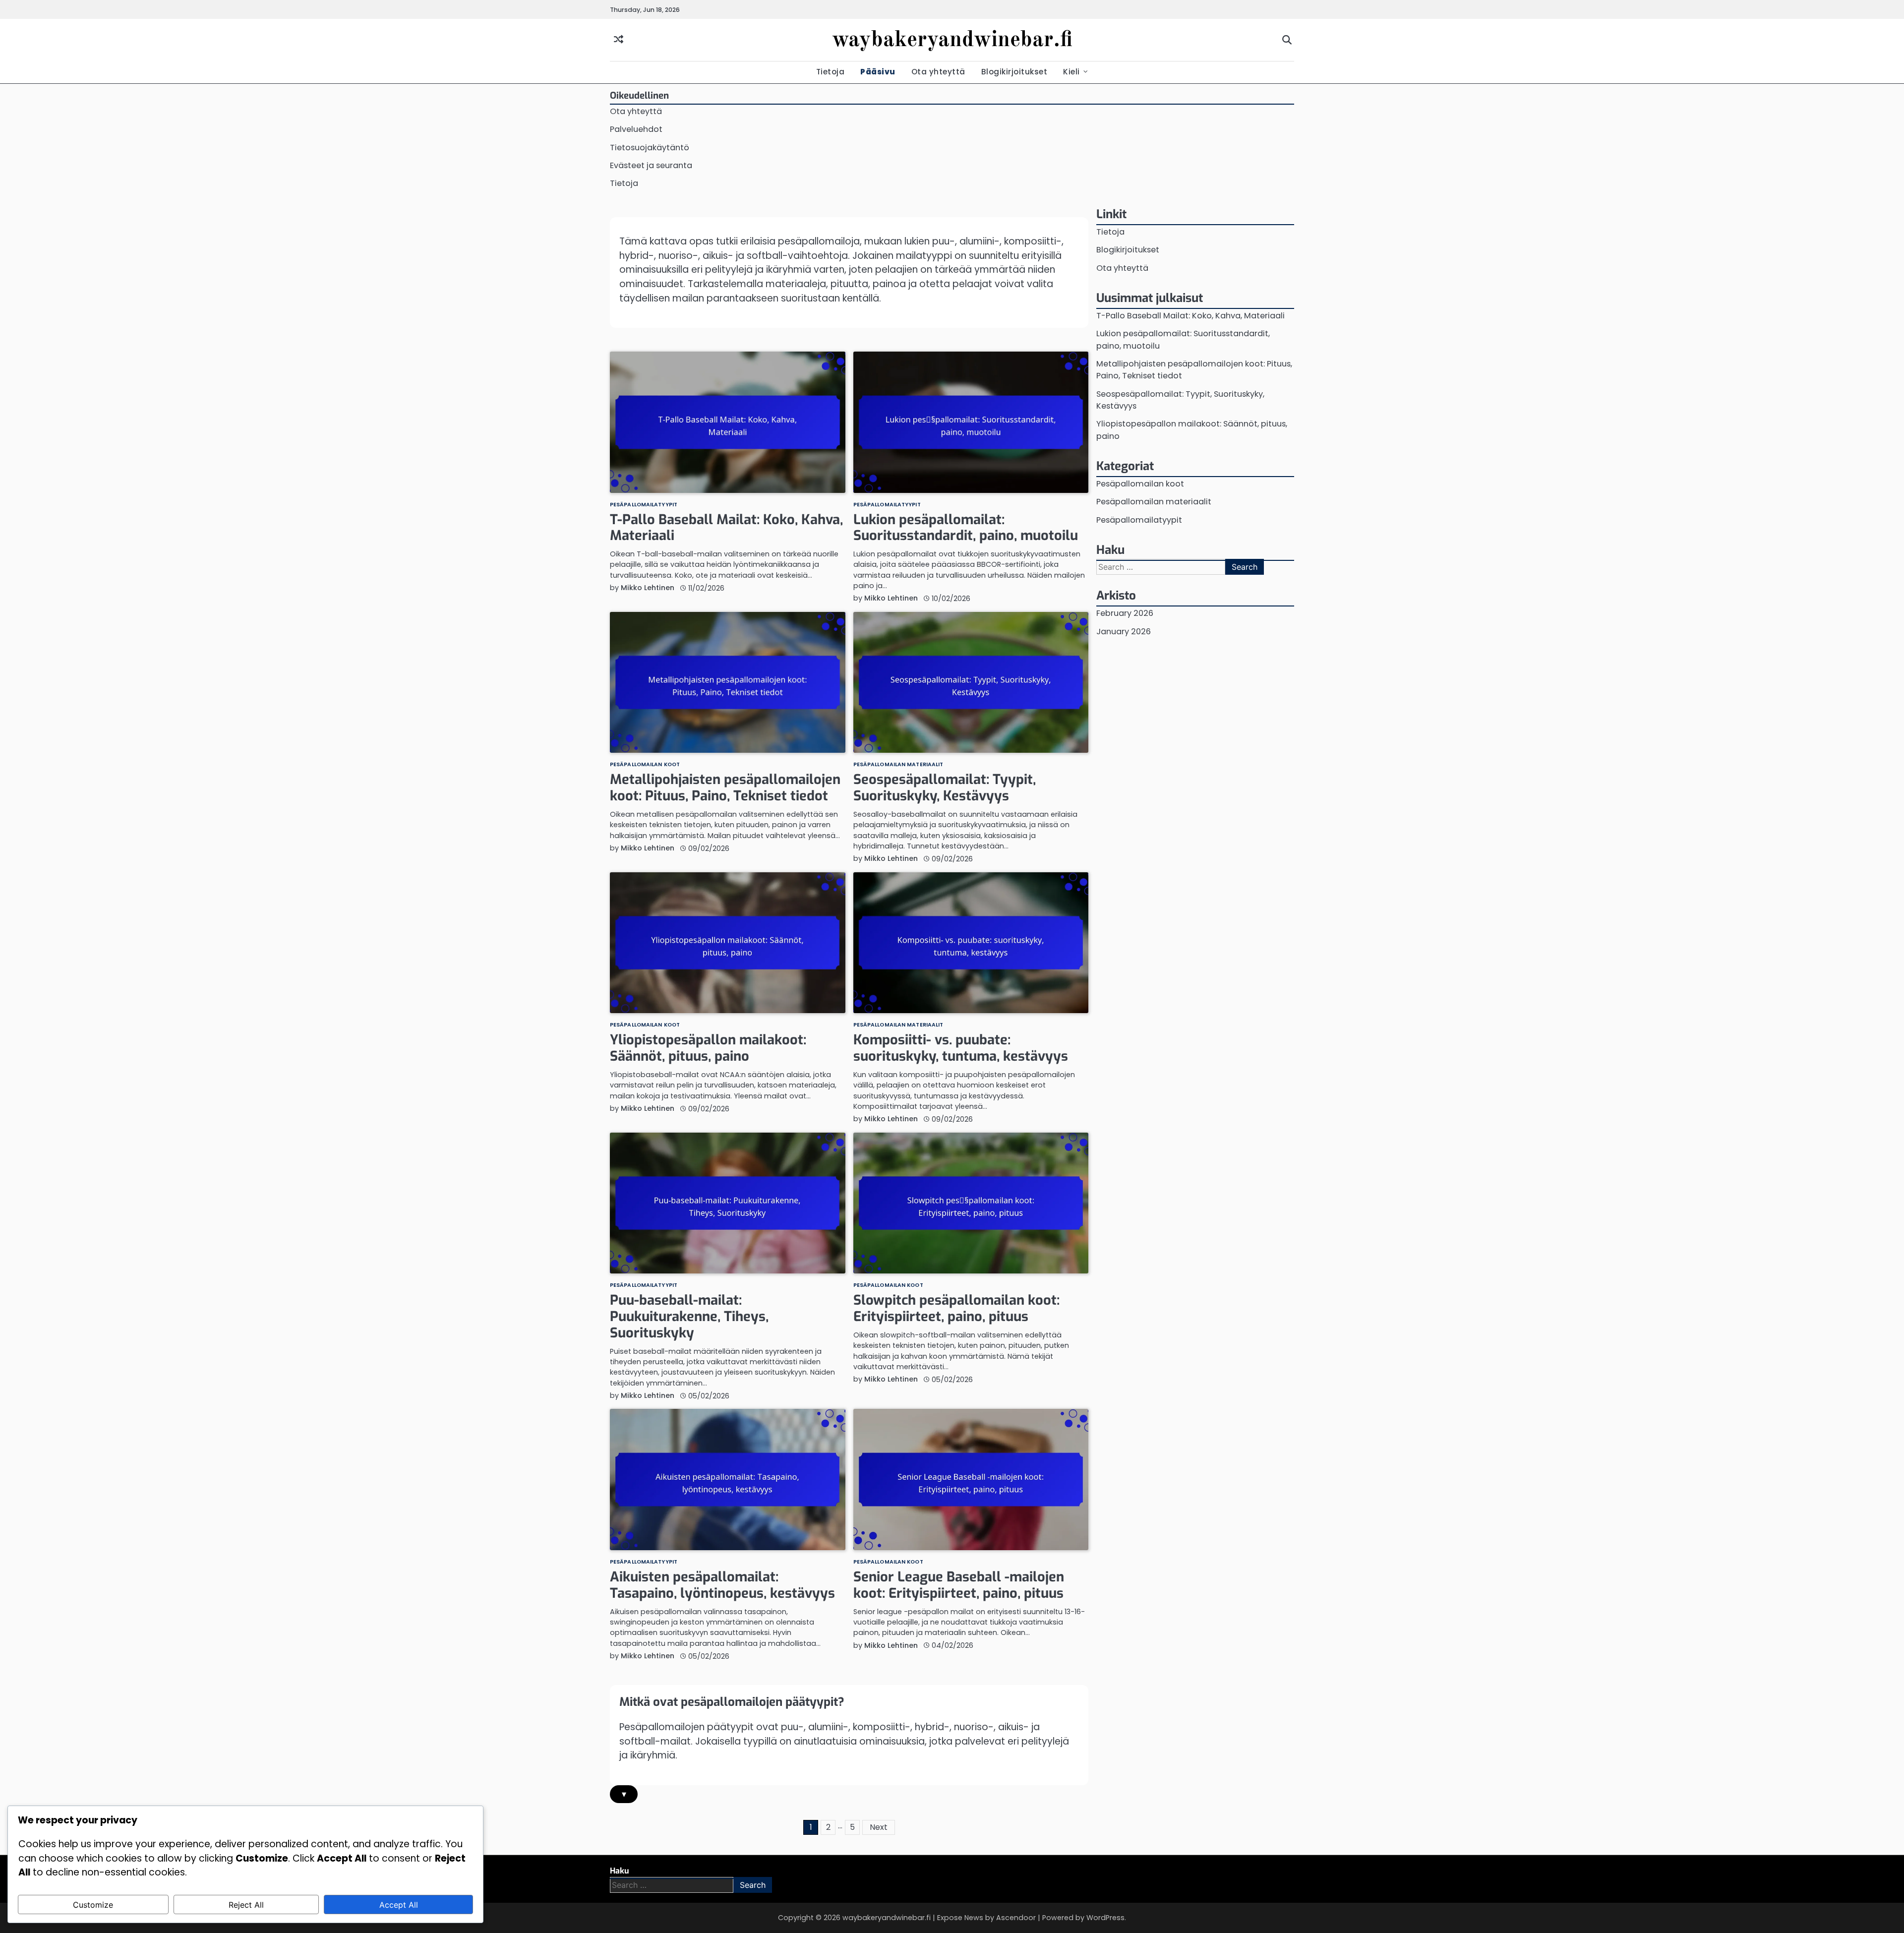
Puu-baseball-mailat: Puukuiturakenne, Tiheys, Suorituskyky (689, 1316)
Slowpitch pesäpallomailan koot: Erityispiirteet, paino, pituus (956, 1308)
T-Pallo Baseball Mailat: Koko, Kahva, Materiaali (726, 528)
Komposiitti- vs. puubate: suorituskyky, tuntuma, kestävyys (961, 1048)
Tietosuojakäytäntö (650, 148)
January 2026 (1124, 632)
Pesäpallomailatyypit (644, 505)
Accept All (399, 1905)
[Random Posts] (619, 40)
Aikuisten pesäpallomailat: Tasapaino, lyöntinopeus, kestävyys (722, 1585)
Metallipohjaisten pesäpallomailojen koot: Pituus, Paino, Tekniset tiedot (725, 788)
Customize (93, 1905)
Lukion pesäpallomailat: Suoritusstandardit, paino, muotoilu (966, 528)
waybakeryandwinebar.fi (952, 40)
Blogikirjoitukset (1014, 72)
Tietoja (831, 72)
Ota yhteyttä (938, 72)
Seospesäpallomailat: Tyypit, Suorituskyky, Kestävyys (945, 788)
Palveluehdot (636, 129)
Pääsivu (878, 72)
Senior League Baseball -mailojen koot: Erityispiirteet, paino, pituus (959, 1585)
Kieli (1071, 72)
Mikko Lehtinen (648, 588)
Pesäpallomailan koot (645, 765)
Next (879, 1827)
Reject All (246, 1905)
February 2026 (1125, 613)
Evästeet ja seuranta (651, 165)
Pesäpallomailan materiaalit (898, 765)
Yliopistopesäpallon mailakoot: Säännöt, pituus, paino (708, 1048)
